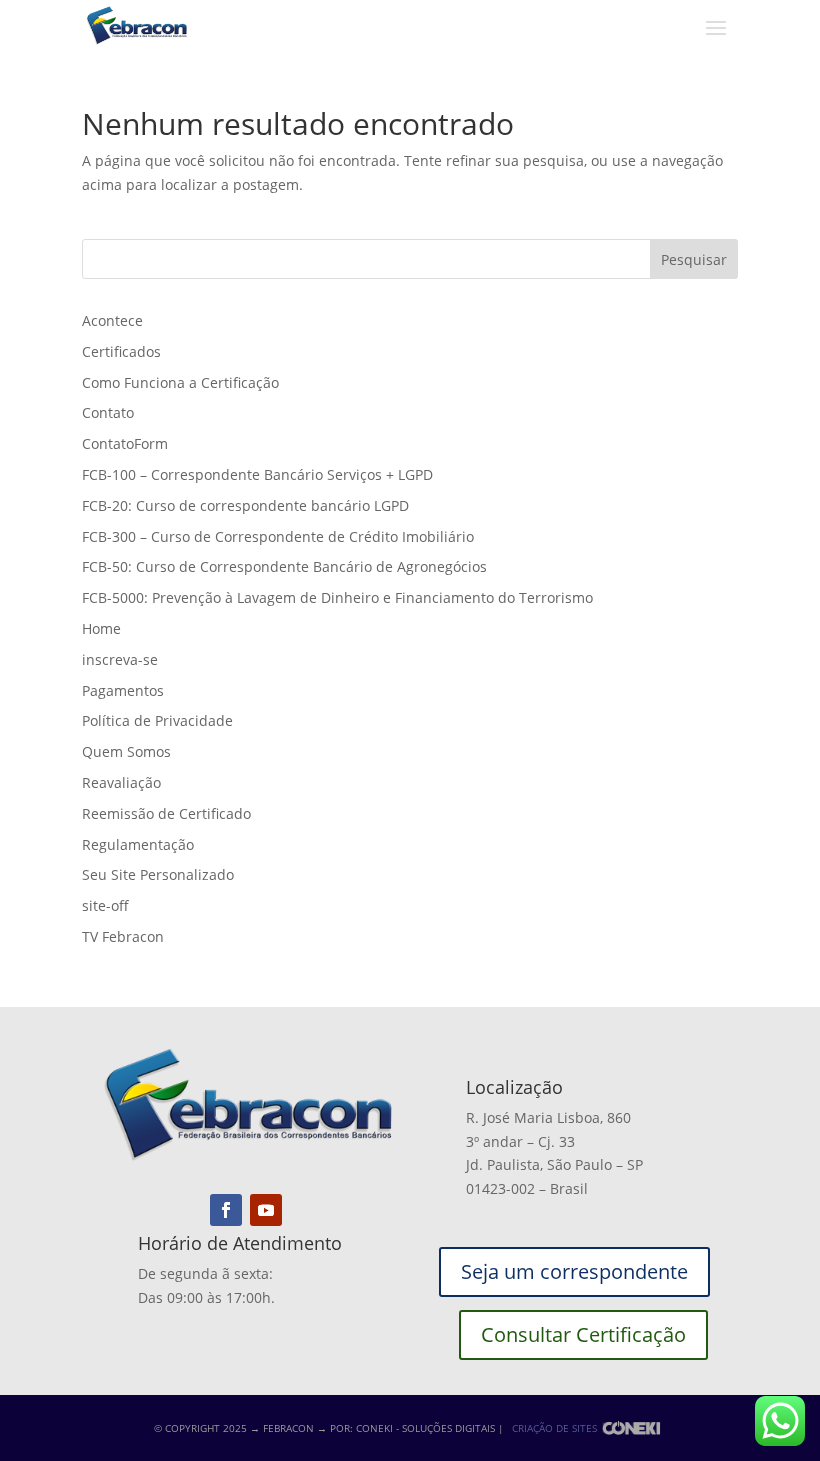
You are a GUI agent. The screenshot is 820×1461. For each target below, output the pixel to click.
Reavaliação (121, 782)
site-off (105, 905)
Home (101, 628)
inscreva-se (120, 659)
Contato (108, 412)
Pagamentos (123, 690)
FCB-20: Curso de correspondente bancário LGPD (245, 505)
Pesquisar (694, 259)
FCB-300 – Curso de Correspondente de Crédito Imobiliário (278, 536)
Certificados (121, 351)
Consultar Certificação (583, 1334)
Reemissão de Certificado (166, 813)
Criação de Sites (554, 1428)
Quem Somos (126, 751)
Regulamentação (138, 844)
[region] (260, 1304)
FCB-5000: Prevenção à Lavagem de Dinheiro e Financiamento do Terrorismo (337, 597)
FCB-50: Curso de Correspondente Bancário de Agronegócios (284, 566)
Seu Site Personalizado (158, 874)
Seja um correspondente (574, 1271)
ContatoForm (125, 443)
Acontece (112, 320)
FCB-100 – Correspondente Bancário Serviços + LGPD (257, 474)
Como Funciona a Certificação (180, 382)
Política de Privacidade (157, 720)
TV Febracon (123, 936)
